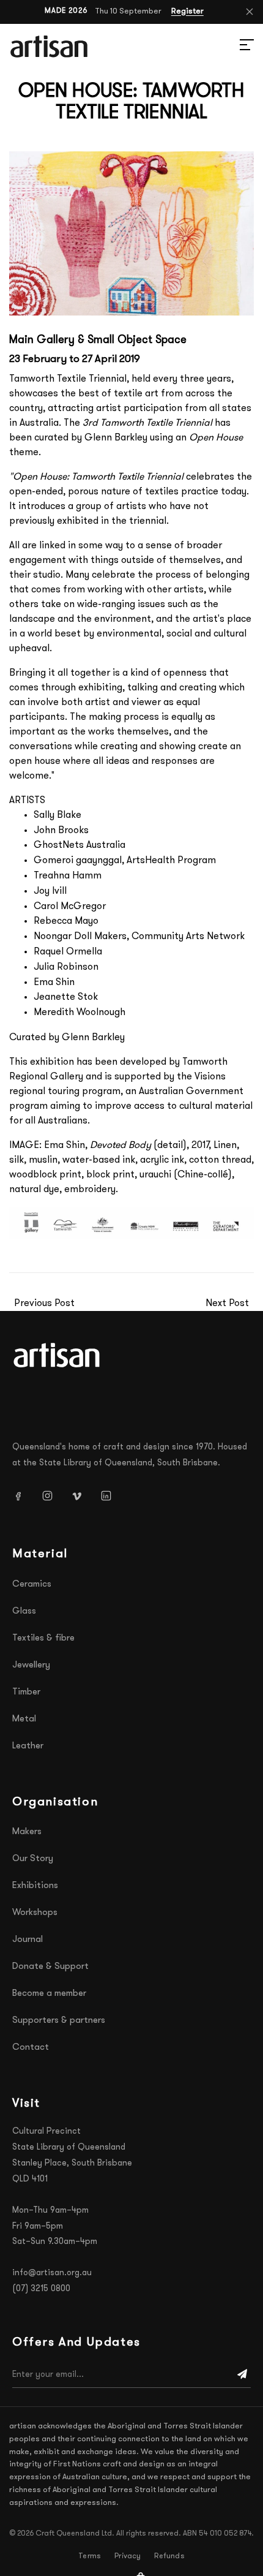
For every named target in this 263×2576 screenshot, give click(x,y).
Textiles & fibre (43, 1638)
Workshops (35, 1913)
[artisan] (58, 1355)
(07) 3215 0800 (41, 2289)
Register (187, 11)
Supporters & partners (59, 2021)
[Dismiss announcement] (250, 12)
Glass (24, 1611)
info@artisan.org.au (52, 2273)
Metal (24, 1719)
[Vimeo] (81, 1495)
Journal (28, 1940)
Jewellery (31, 1665)
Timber (26, 1692)
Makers (27, 1832)
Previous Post (44, 1304)
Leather (28, 1746)
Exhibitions (35, 1886)
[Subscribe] (242, 2375)
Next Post (227, 1304)
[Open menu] (232, 47)
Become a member (49, 1994)
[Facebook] (23, 1495)
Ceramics (32, 1585)
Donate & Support (50, 1967)
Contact (31, 2048)
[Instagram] (52, 1495)
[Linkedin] (111, 1495)
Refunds (169, 2556)
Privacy (128, 2556)
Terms (90, 2556)
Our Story (33, 1859)
